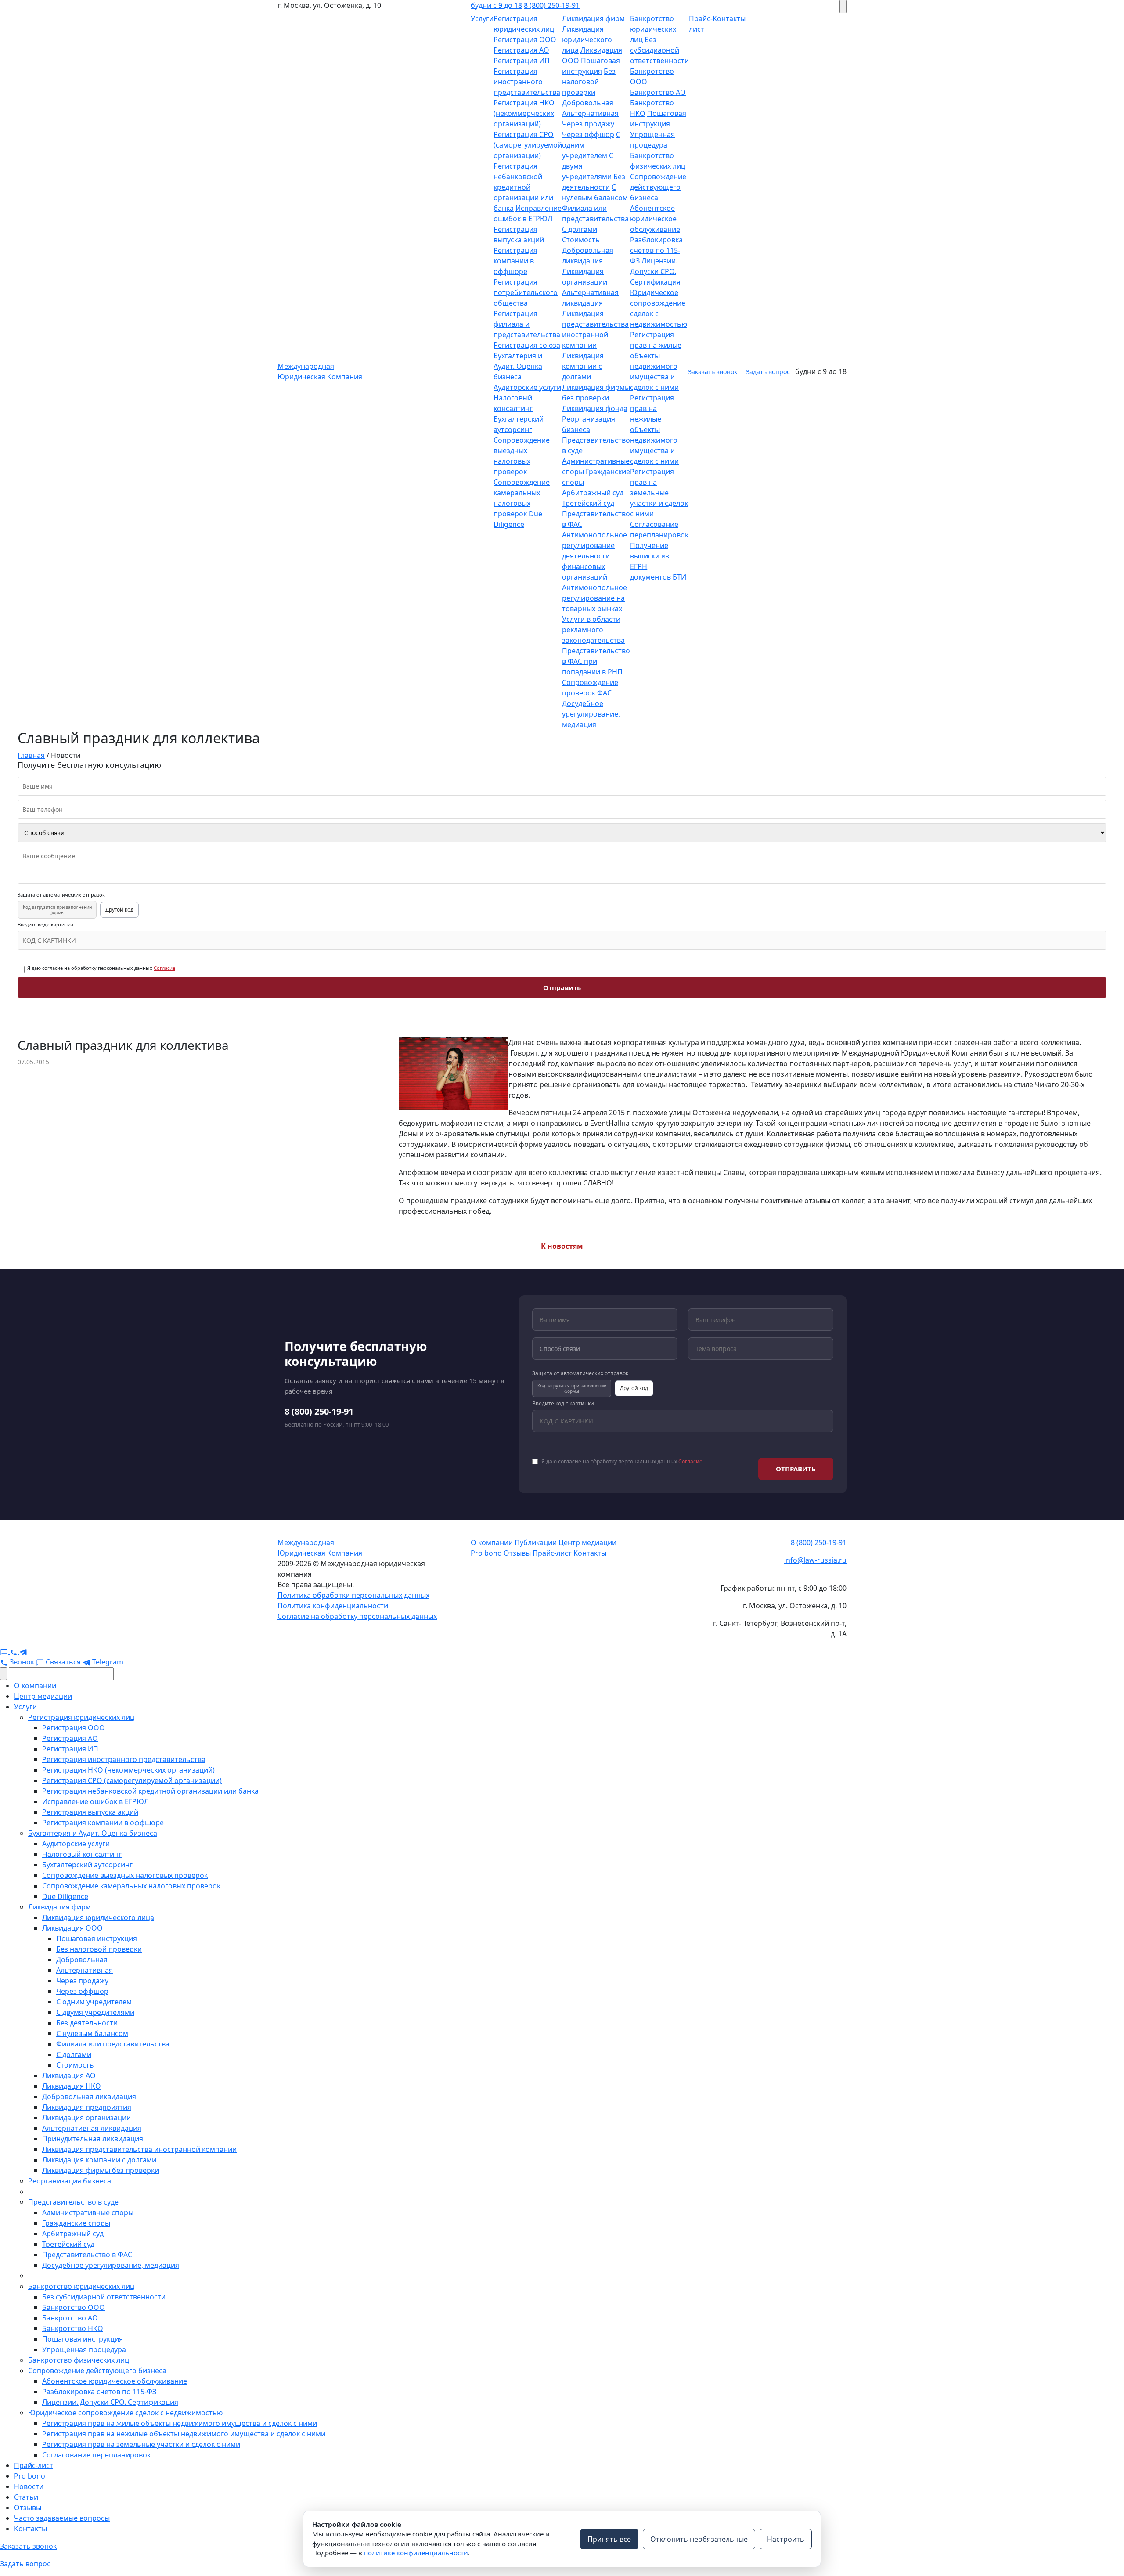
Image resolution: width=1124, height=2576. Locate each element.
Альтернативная (590, 113)
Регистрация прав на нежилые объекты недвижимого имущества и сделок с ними (654, 429)
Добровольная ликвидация (89, 2097)
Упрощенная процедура (84, 2349)
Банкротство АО (658, 92)
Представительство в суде (73, 2202)
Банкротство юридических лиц (653, 29)
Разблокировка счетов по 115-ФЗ (656, 250)
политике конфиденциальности (416, 2553)
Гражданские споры (76, 2223)
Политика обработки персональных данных (353, 1595)
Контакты (590, 1553)
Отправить (562, 987)
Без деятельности (87, 2023)
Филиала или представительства (113, 2044)
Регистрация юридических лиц (81, 1717)
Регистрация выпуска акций (90, 1812)
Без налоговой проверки (589, 82)
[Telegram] (23, 1651)
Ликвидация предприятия (87, 2107)
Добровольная (588, 103)
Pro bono (486, 1553)
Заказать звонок (713, 372)
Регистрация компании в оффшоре (515, 261)
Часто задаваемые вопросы (62, 2518)
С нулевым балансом (92, 2033)
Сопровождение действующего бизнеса (658, 187)
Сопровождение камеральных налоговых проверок (131, 1886)
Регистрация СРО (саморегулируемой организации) (528, 145)
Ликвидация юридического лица (587, 40)
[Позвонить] (14, 1651)
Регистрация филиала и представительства (527, 324)
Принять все (609, 2539)
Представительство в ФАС (87, 2255)
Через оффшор (588, 134)
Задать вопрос (768, 372)
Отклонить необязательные (699, 2539)
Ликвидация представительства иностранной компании (139, 2149)
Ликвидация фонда (595, 408)
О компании (492, 1542)
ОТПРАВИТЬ (796, 1469)
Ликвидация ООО (72, 1928)
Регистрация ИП (522, 61)
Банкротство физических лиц (79, 2360)
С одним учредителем (94, 2002)
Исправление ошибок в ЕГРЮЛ (95, 1801)
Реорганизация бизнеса (70, 2181)
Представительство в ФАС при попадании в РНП (596, 661)
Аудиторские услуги (527, 387)
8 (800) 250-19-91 (552, 5)
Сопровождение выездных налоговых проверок (125, 1875)
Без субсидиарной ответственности (659, 50)
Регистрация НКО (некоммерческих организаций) (524, 113)
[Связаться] (5, 1651)
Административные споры (88, 2212)
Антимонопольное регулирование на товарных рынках (594, 598)
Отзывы (517, 1553)
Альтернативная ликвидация (92, 2128)
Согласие (164, 968)
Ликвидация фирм (593, 18)
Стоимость (581, 240)
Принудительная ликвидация (93, 2139)
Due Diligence (65, 1896)
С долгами (580, 229)
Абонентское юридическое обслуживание (655, 219)
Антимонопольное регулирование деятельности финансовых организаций (594, 556)
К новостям (562, 1246)
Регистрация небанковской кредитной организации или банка (523, 187)
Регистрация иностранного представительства (527, 82)
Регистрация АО (521, 50)
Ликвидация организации (86, 2118)
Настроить (786, 2539)
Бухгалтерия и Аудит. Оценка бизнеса (518, 366)
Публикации (536, 1542)
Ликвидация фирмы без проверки (101, 2170)
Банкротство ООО (74, 2307)
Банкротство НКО (73, 2328)
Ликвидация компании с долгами (583, 366)
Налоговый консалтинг (82, 1854)
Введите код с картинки (45, 925)
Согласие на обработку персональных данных (357, 1616)
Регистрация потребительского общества (526, 292)
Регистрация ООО (525, 40)
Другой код (119, 910)
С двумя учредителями (95, 2012)
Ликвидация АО (69, 2075)
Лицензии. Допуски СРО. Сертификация (655, 271)
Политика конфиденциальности (333, 1606)
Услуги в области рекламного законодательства (593, 630)
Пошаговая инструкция (97, 1938)
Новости (29, 2486)
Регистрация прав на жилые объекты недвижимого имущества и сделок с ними (180, 2423)
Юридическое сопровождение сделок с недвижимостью (125, 2413)
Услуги (482, 18)
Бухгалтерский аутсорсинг (87, 1865)
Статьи (26, 2497)
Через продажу (588, 124)
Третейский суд (588, 503)
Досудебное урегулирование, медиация (591, 714)
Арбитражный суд (593, 493)
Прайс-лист (552, 1553)
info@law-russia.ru (815, 1560)
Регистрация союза (527, 345)
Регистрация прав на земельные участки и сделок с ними (659, 493)
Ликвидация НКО (72, 2086)
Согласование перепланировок (96, 2455)
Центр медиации (587, 1542)
